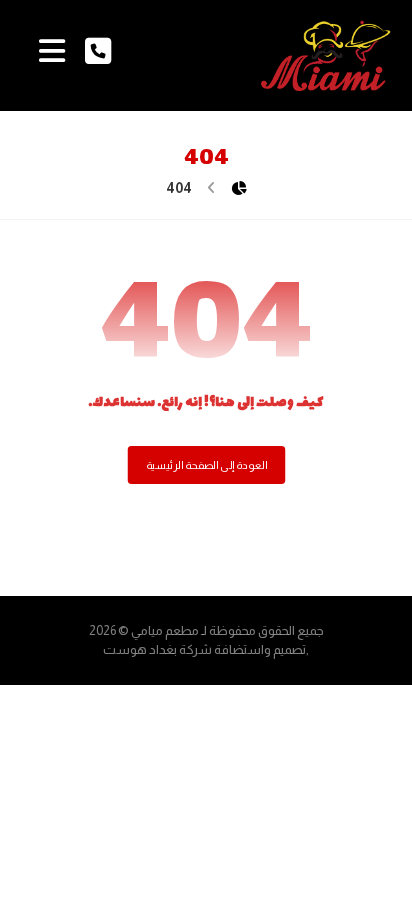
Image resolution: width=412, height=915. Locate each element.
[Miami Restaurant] (326, 55)
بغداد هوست (140, 649)
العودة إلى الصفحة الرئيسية (206, 465)
